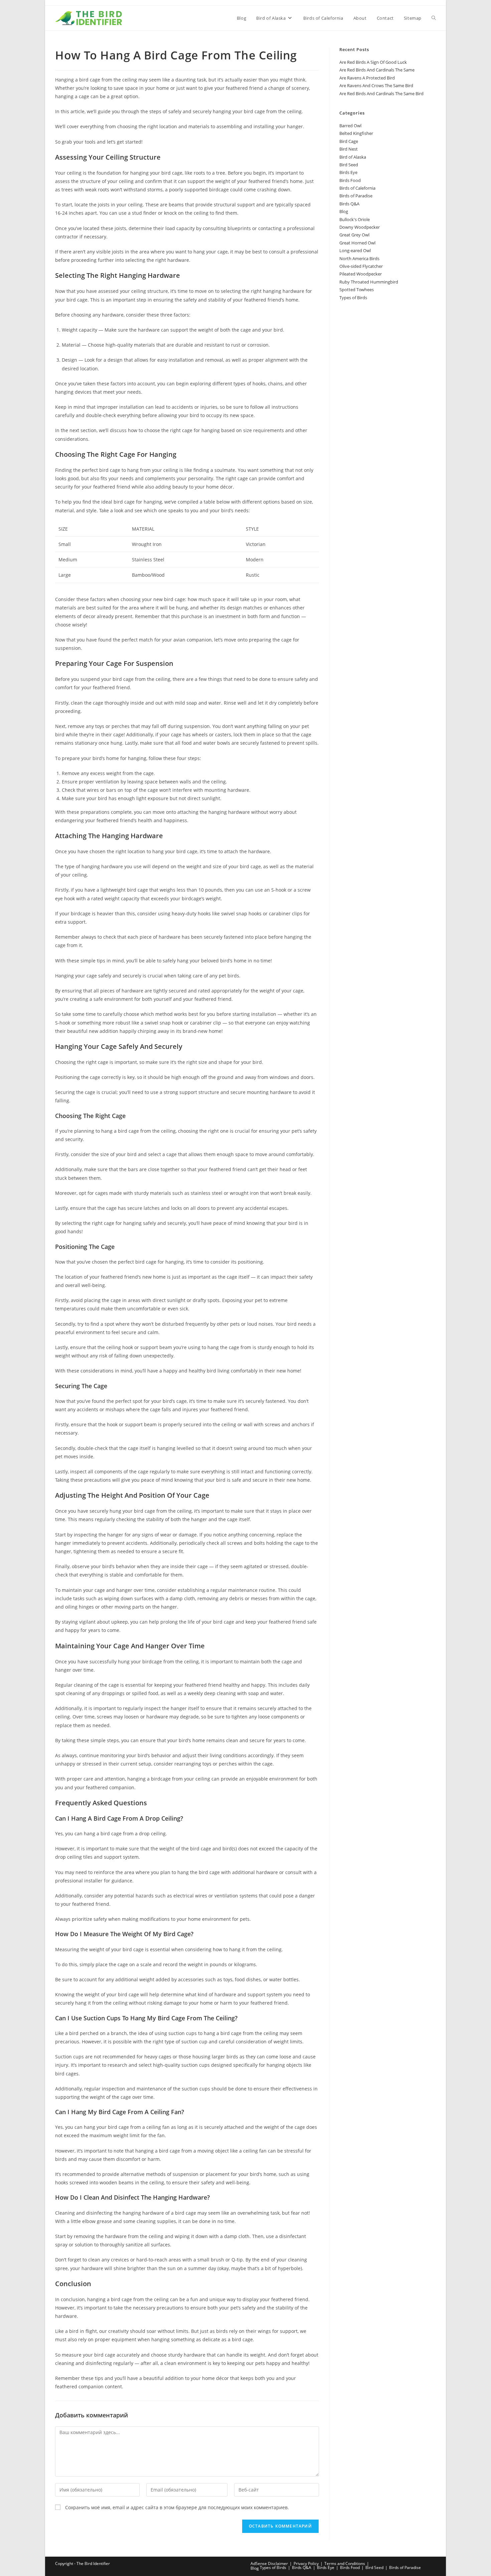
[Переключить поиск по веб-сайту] (434, 18)
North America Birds (359, 258)
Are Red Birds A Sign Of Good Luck (373, 62)
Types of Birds (353, 298)
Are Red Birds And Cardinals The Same (377, 70)
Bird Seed (349, 165)
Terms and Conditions (345, 2563)
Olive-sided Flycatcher (361, 266)
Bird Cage (349, 141)
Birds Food (350, 180)
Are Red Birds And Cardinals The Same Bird (381, 94)
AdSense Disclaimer (269, 2563)
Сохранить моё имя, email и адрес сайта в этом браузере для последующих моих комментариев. (177, 2507)
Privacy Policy (306, 2563)
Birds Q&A (349, 204)
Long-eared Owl (355, 250)
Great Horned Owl (357, 243)
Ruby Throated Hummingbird (369, 282)
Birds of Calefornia (357, 188)
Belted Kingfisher (356, 133)
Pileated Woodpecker (361, 274)
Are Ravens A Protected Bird (367, 78)
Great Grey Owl (354, 235)
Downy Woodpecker (360, 227)
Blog (344, 211)
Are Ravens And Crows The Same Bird (376, 85)
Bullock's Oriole (355, 219)
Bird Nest (349, 149)
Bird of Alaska (353, 157)
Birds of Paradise (356, 196)
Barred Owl (350, 126)
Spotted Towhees (357, 290)
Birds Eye (348, 172)
